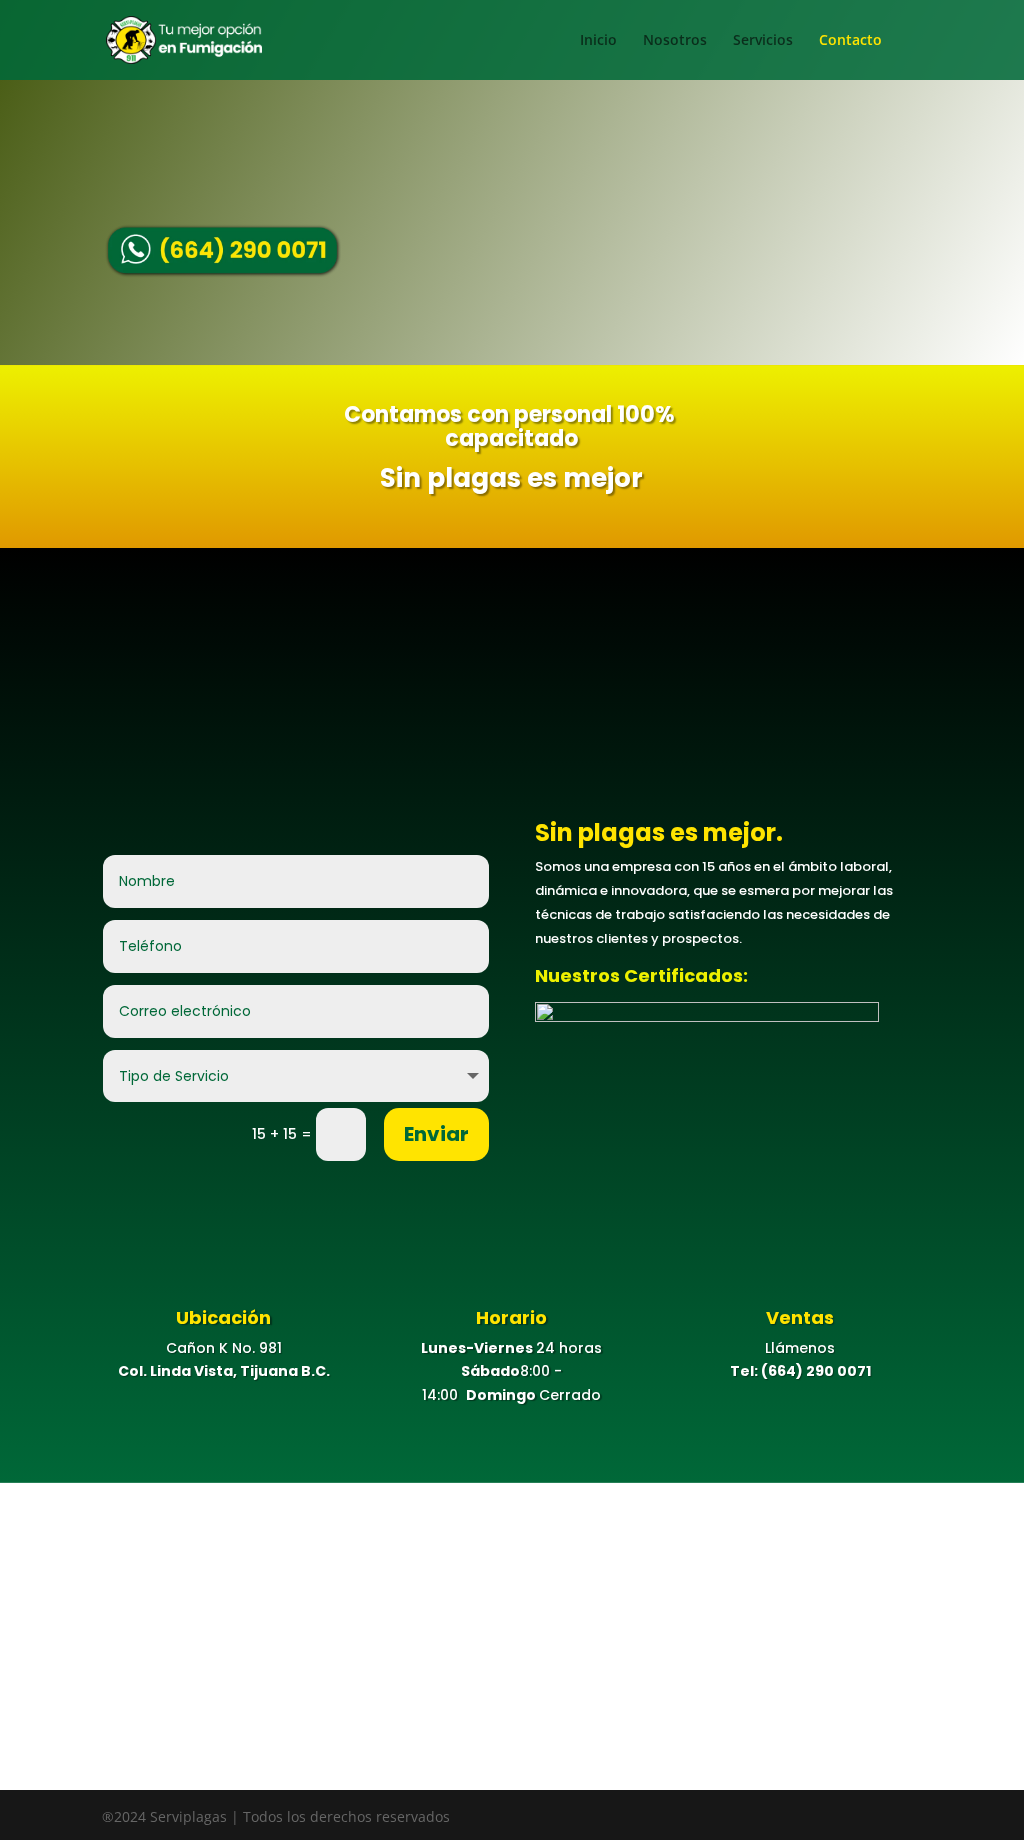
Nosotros (675, 41)
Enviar (436, 1134)
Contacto (850, 41)
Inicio (598, 41)
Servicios (763, 41)
